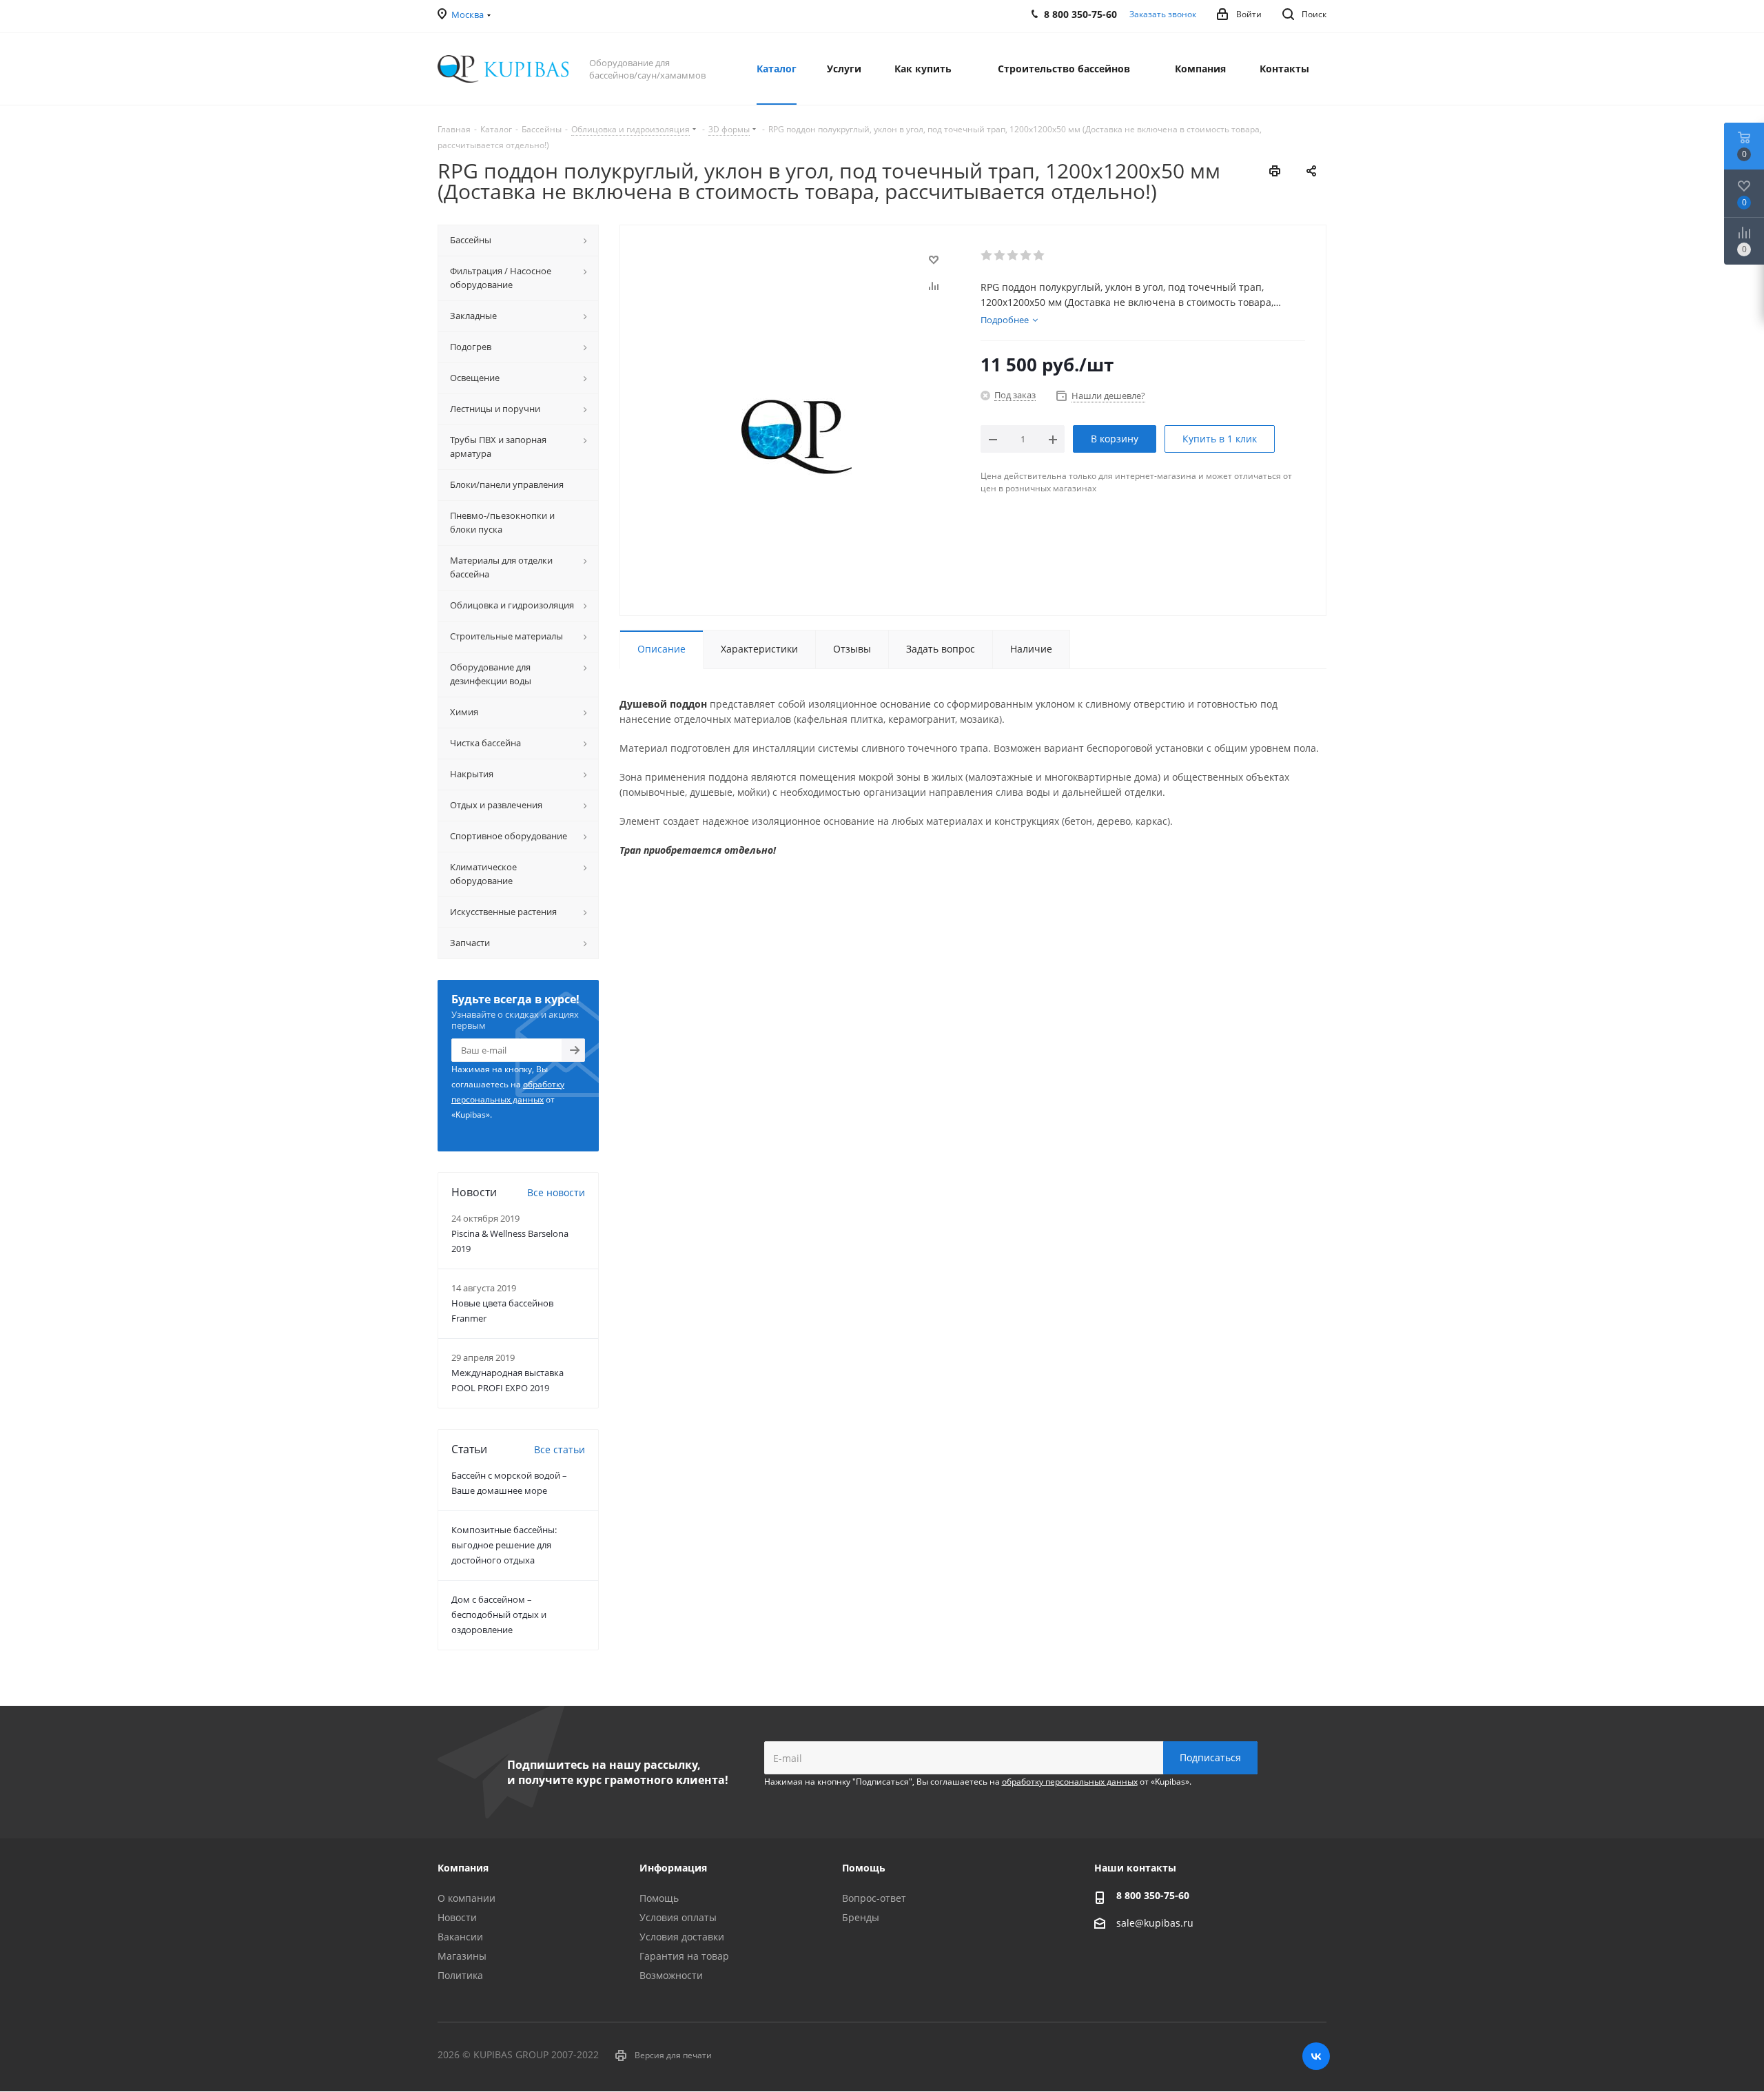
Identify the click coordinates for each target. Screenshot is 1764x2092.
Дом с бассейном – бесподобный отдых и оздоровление (499, 1614)
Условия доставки (682, 1937)
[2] (1000, 256)
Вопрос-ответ (874, 1898)
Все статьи (560, 1449)
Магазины (462, 1956)
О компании (466, 1898)
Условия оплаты (678, 1917)
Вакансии (460, 1937)
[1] (987, 256)
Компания (463, 1868)
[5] (1039, 256)
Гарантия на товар (684, 1956)
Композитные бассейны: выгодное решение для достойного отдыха (504, 1545)
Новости (457, 1917)
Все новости (556, 1192)
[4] (1026, 256)
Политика (460, 1975)
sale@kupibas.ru (1155, 1923)
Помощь (659, 1898)
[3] (1013, 256)
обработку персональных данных (1070, 1782)
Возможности (671, 1975)
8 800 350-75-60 (1153, 1895)
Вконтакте (1316, 2056)
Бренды (861, 1917)
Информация (673, 1868)
